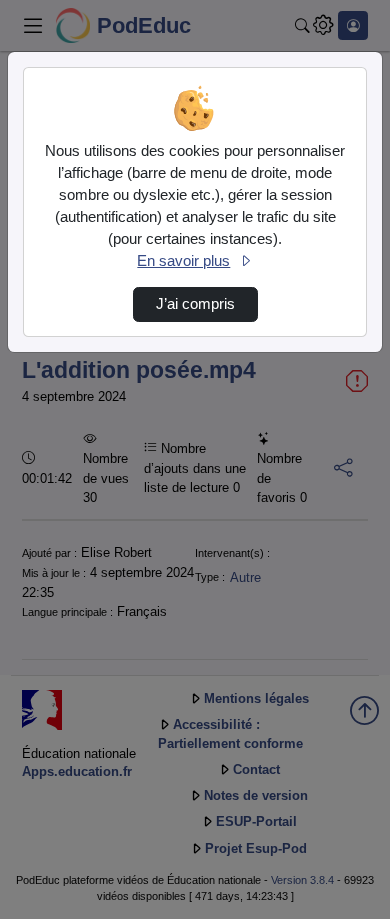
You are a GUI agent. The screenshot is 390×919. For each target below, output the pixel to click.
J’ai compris (195, 304)
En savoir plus (183, 261)
